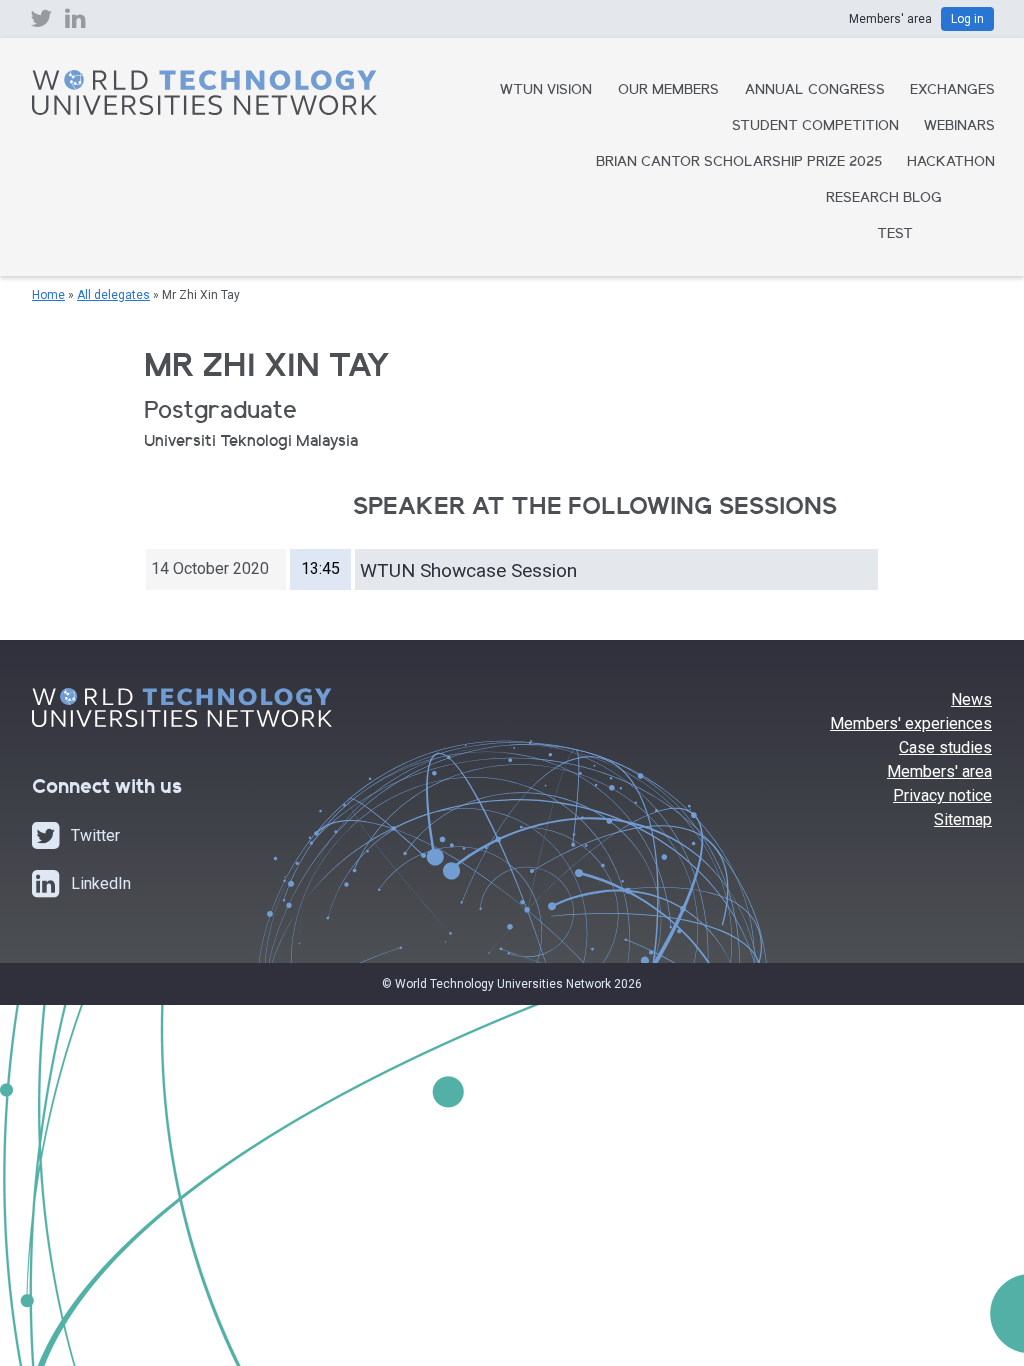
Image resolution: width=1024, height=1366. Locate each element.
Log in (967, 19)
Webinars (959, 127)
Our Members (668, 91)
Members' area (939, 771)
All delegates (113, 295)
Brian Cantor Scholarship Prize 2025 (739, 163)
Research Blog (884, 199)
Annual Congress (815, 91)
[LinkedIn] (75, 23)
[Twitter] (41, 23)
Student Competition (815, 127)
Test (895, 235)
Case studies (945, 747)
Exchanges (952, 91)
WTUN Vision (546, 91)
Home (48, 295)
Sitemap (963, 819)
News (971, 699)
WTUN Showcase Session (468, 570)
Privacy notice (942, 795)
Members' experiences (911, 723)
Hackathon (951, 163)
